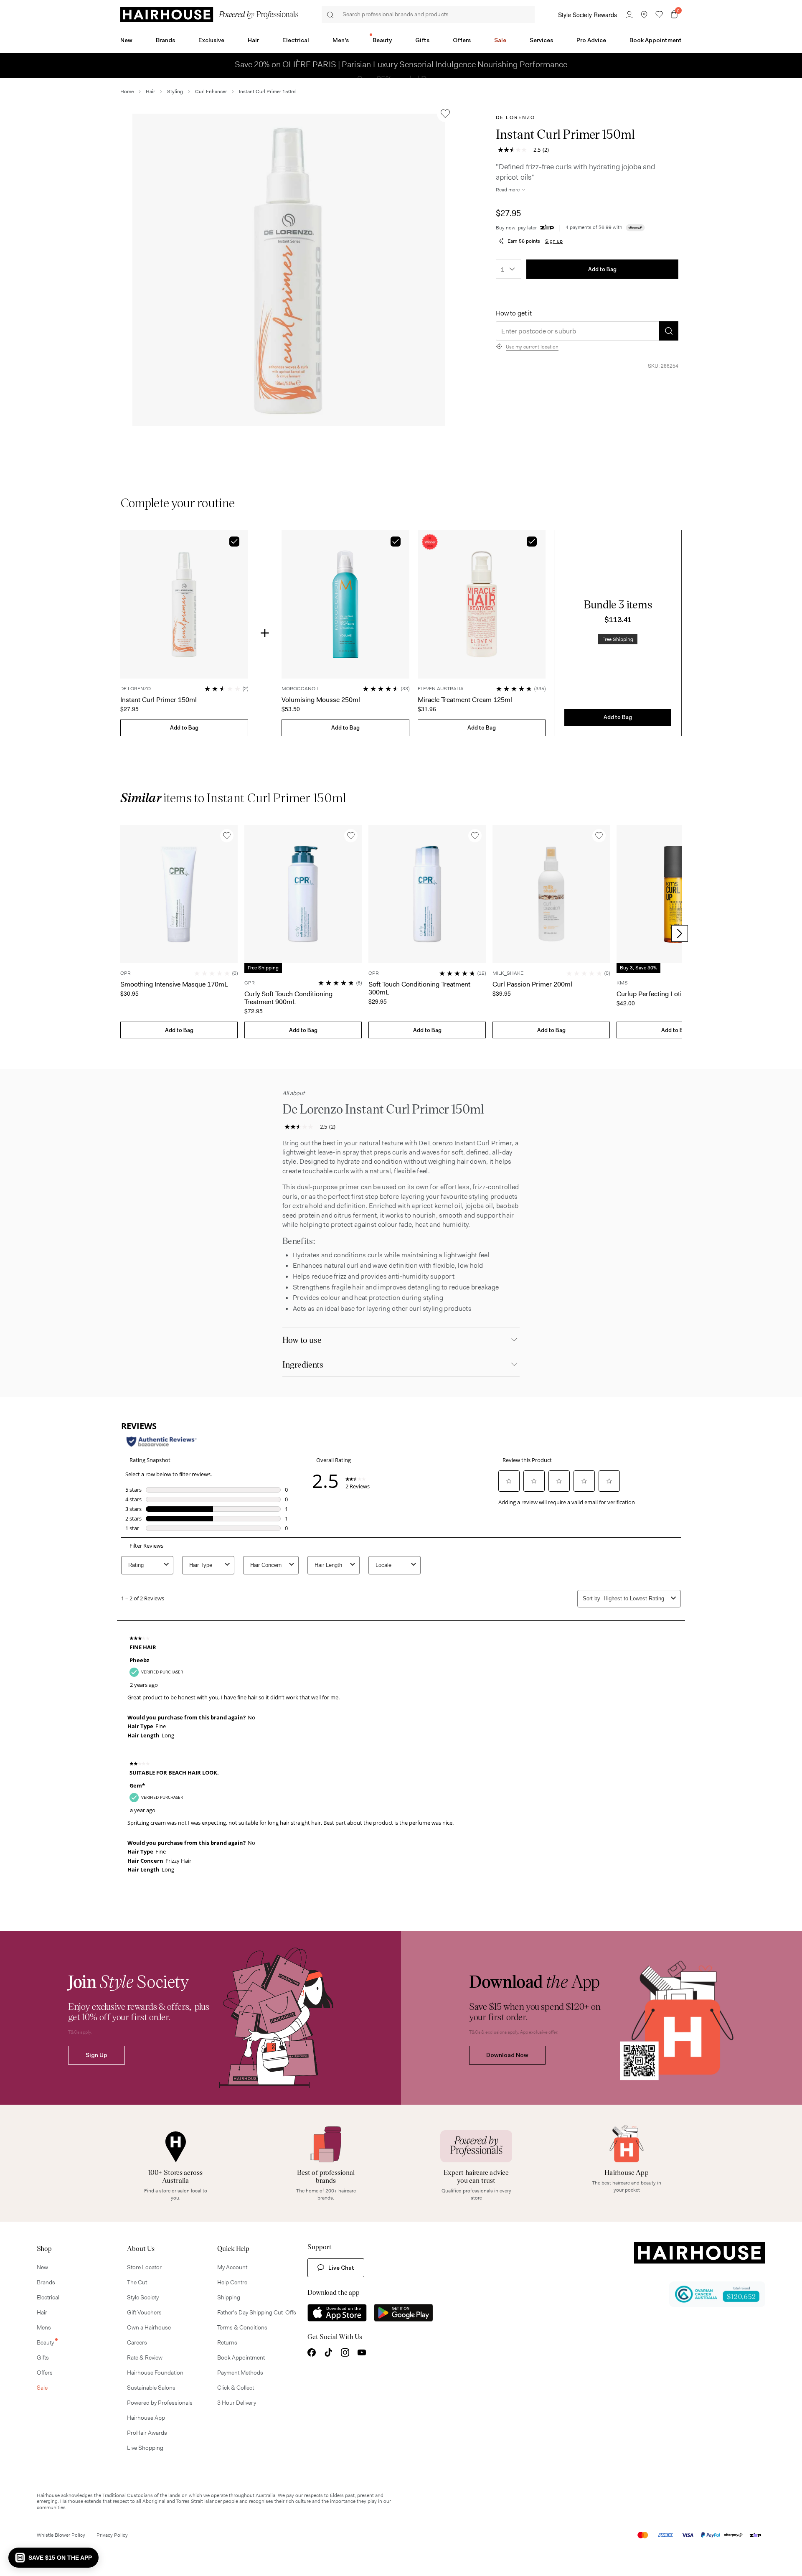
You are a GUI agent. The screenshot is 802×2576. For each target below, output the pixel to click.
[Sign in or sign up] (629, 15)
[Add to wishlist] (445, 114)
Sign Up (96, 2055)
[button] (289, 270)
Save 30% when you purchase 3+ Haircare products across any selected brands (358, 65)
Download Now (507, 2055)
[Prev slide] (122, 933)
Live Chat (341, 2268)
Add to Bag (602, 269)
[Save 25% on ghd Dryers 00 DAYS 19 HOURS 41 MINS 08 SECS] (401, 56)
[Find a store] (644, 15)
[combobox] (509, 269)
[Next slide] (680, 933)
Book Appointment (656, 40)
